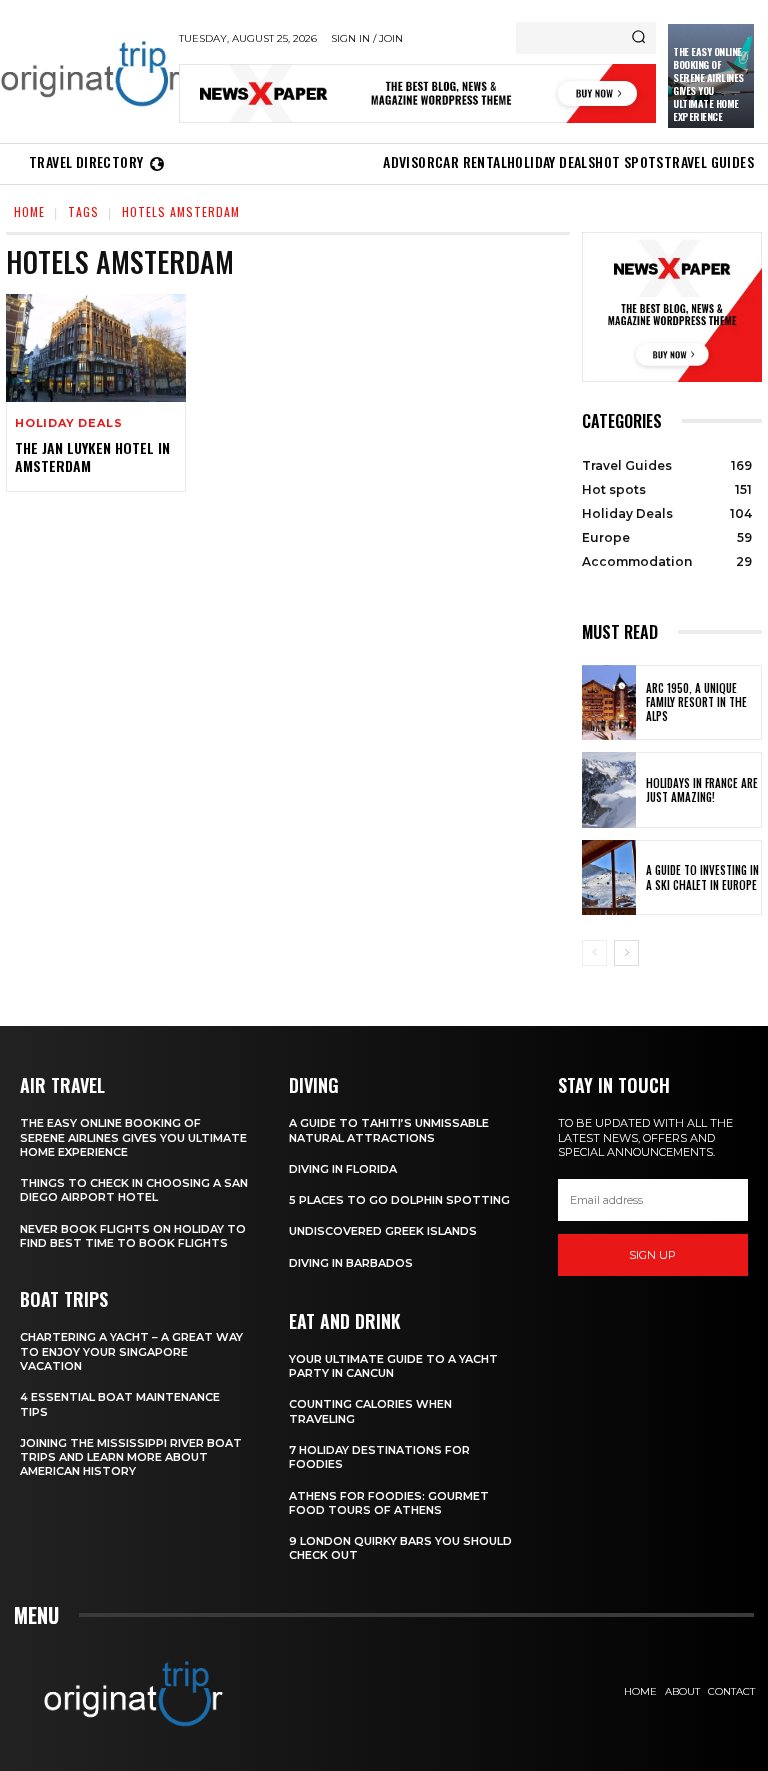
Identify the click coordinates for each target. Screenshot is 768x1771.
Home (29, 211)
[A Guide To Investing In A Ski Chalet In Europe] (609, 878)
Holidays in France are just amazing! (702, 790)
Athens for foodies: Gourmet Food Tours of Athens (389, 1503)
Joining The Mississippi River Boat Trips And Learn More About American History (131, 1457)
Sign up (652, 1255)
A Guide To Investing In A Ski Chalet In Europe (702, 877)
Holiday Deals (68, 423)
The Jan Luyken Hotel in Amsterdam (92, 456)
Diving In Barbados (351, 1263)
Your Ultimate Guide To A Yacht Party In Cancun (393, 1366)
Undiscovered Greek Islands (383, 1231)
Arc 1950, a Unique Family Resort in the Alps (696, 702)
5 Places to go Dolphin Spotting (399, 1200)
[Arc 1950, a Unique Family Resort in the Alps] (609, 703)
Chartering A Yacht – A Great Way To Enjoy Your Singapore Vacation (131, 1351)
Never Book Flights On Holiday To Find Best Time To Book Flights (133, 1236)
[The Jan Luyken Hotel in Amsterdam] (96, 348)
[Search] (638, 38)
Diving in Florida (343, 1169)
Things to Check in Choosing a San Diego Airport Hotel (134, 1190)
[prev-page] (594, 953)
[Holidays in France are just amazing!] (609, 790)
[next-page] (626, 953)
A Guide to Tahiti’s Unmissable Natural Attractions (389, 1130)
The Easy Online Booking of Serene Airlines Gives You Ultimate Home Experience (708, 84)
